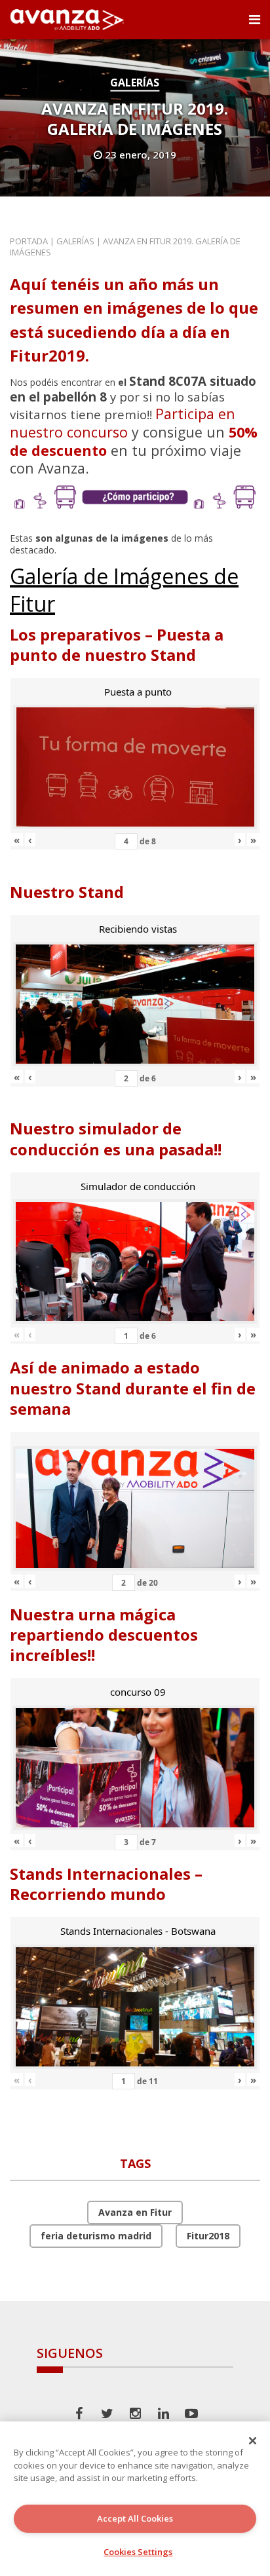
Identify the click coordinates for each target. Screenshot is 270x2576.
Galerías (135, 83)
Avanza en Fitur (135, 2212)
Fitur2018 (208, 2236)
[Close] (253, 2440)
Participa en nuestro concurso (123, 423)
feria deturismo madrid (96, 2236)
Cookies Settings (138, 2552)
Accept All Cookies (135, 2518)
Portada (29, 241)
